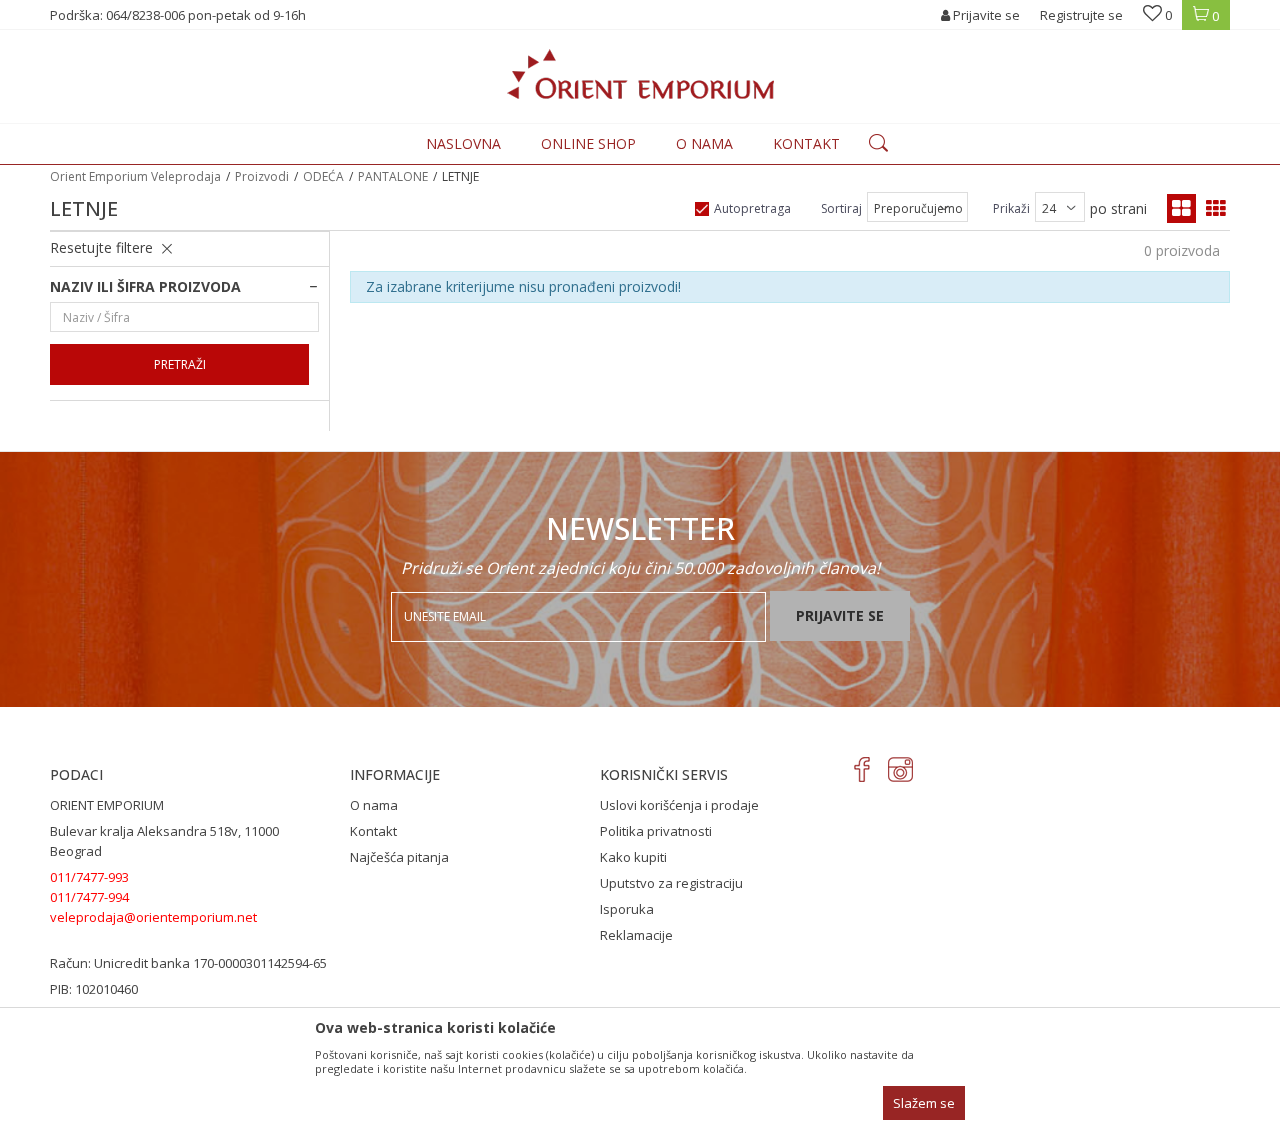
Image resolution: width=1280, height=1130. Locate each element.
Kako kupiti (633, 857)
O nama (374, 805)
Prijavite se (840, 615)
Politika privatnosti (656, 831)
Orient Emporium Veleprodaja (135, 176)
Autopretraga (752, 208)
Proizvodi (262, 176)
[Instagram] (900, 769)
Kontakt (373, 831)
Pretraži (180, 364)
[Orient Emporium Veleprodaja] (640, 74)
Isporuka (627, 909)
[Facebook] (862, 769)
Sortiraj (841, 208)
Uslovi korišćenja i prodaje (679, 805)
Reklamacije (636, 935)
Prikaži (1011, 208)
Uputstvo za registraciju (671, 883)
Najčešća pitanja (399, 857)
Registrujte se (1081, 15)
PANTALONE (393, 176)
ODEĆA (323, 176)
